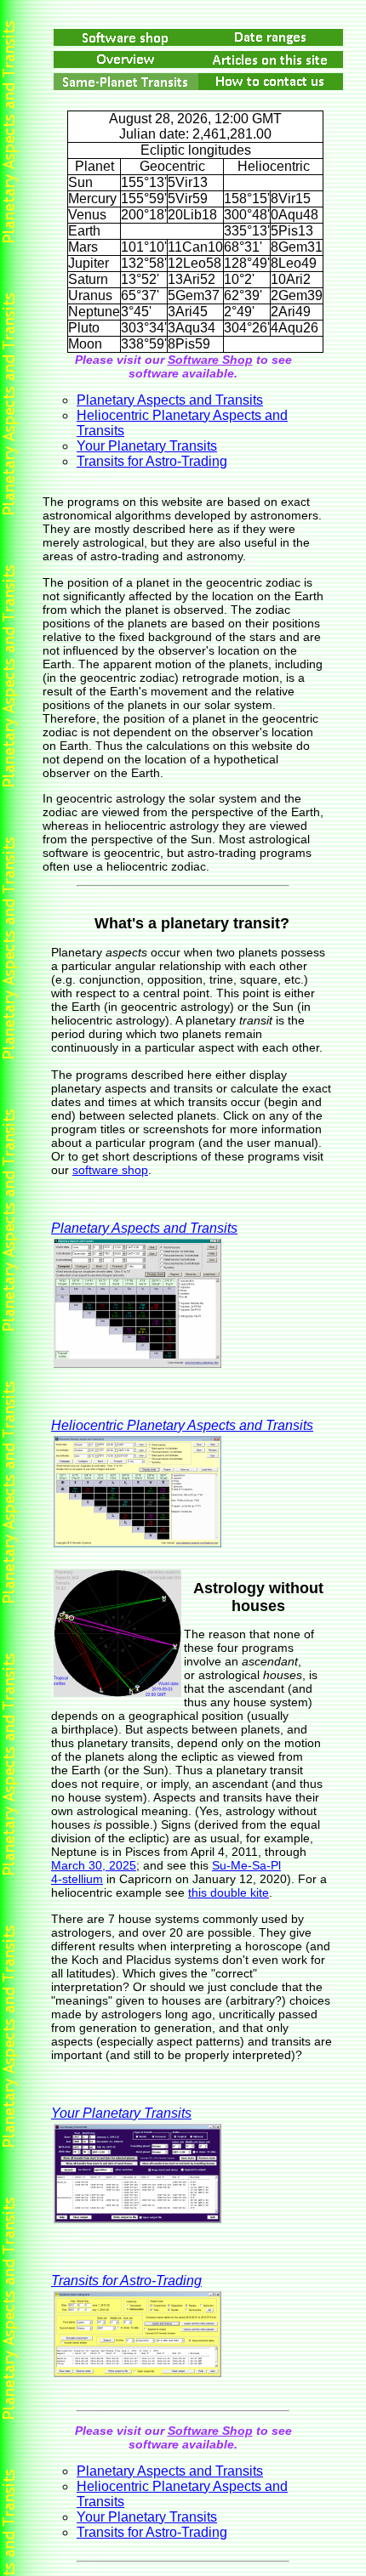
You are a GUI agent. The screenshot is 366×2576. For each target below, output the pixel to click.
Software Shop (210, 360)
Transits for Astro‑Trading (152, 461)
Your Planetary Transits (147, 446)
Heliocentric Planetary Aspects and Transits (182, 1425)
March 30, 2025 (94, 1865)
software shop (110, 1170)
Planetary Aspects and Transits (170, 400)
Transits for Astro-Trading (126, 2281)
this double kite (229, 1892)
